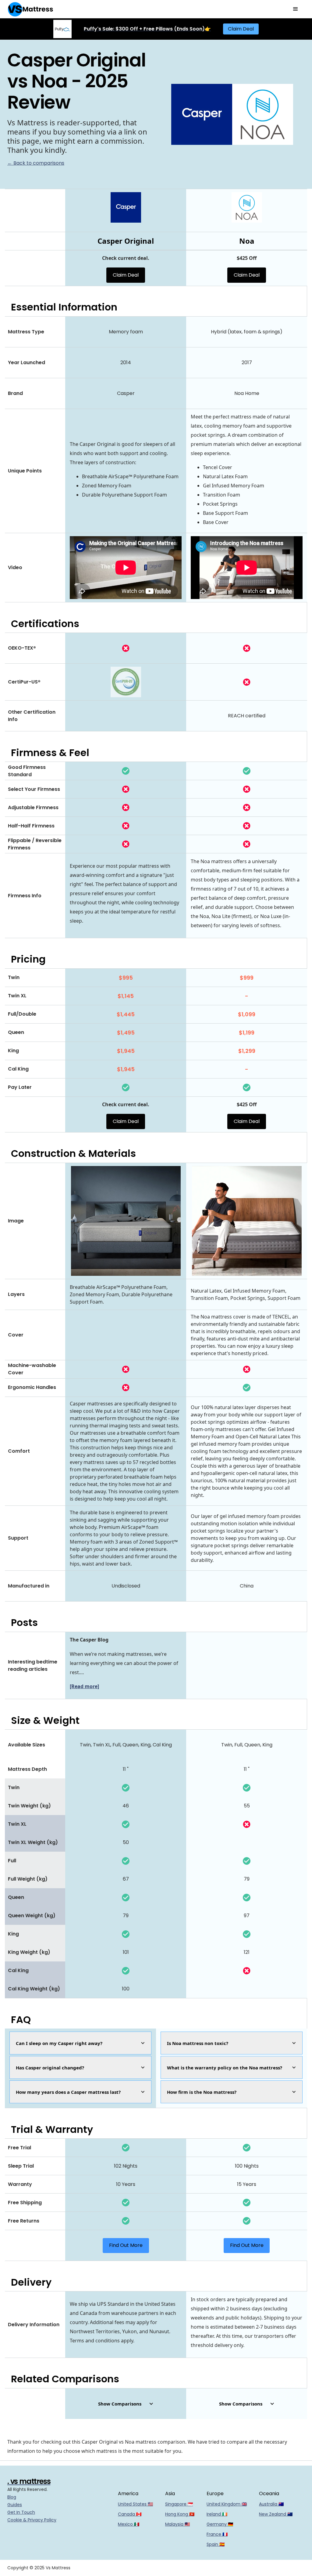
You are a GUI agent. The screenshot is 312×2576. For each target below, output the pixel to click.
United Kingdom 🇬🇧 (227, 2504)
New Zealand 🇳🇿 (276, 2514)
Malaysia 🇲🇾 (177, 2524)
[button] (296, 9)
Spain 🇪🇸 (216, 2544)
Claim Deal (241, 29)
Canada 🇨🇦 (130, 2514)
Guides (15, 2505)
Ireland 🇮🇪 (217, 2514)
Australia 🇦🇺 (271, 2504)
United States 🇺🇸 (135, 2504)
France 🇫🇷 (217, 2534)
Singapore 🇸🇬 (179, 2504)
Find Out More (126, 2245)
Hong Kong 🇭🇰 (180, 2514)
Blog (12, 2497)
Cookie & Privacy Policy (32, 2520)
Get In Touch (21, 2512)
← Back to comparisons (36, 163)
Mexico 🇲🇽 (129, 2524)
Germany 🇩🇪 (220, 2524)
